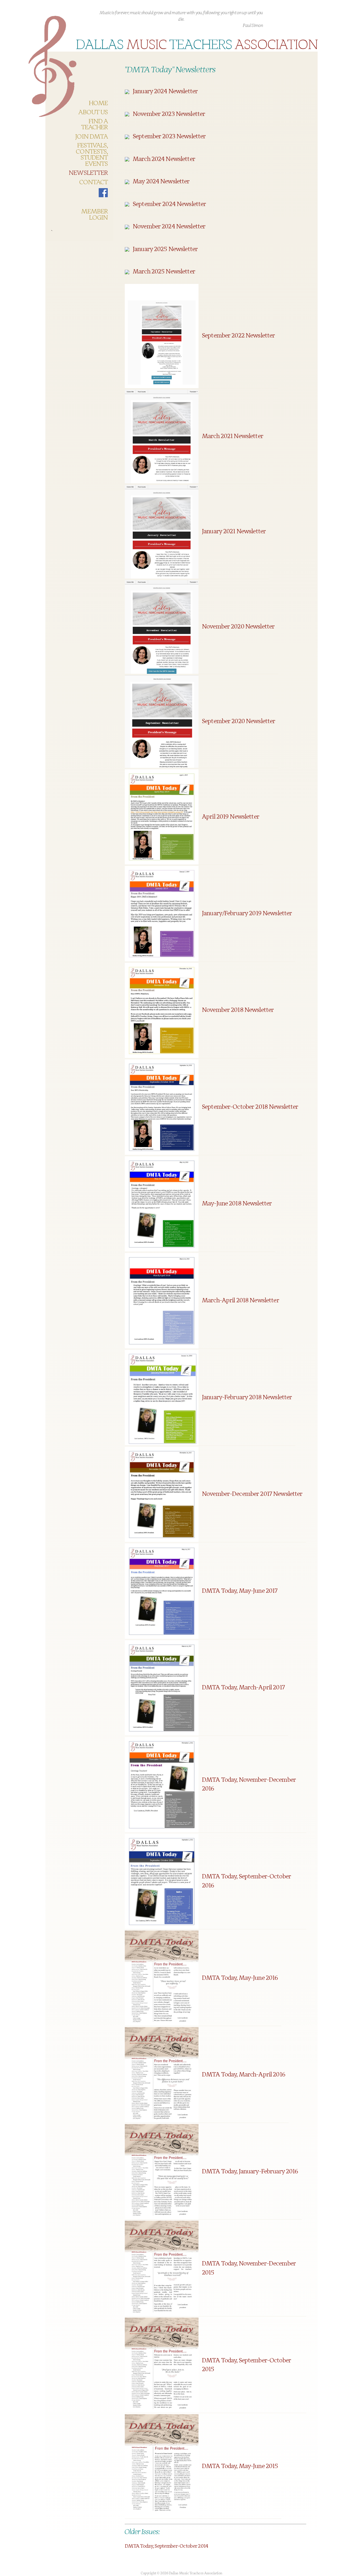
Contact (93, 182)
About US (93, 112)
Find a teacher (94, 125)
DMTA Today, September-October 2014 (166, 2546)
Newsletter (88, 173)
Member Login (94, 215)
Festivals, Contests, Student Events (92, 155)
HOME (98, 103)
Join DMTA (91, 137)
